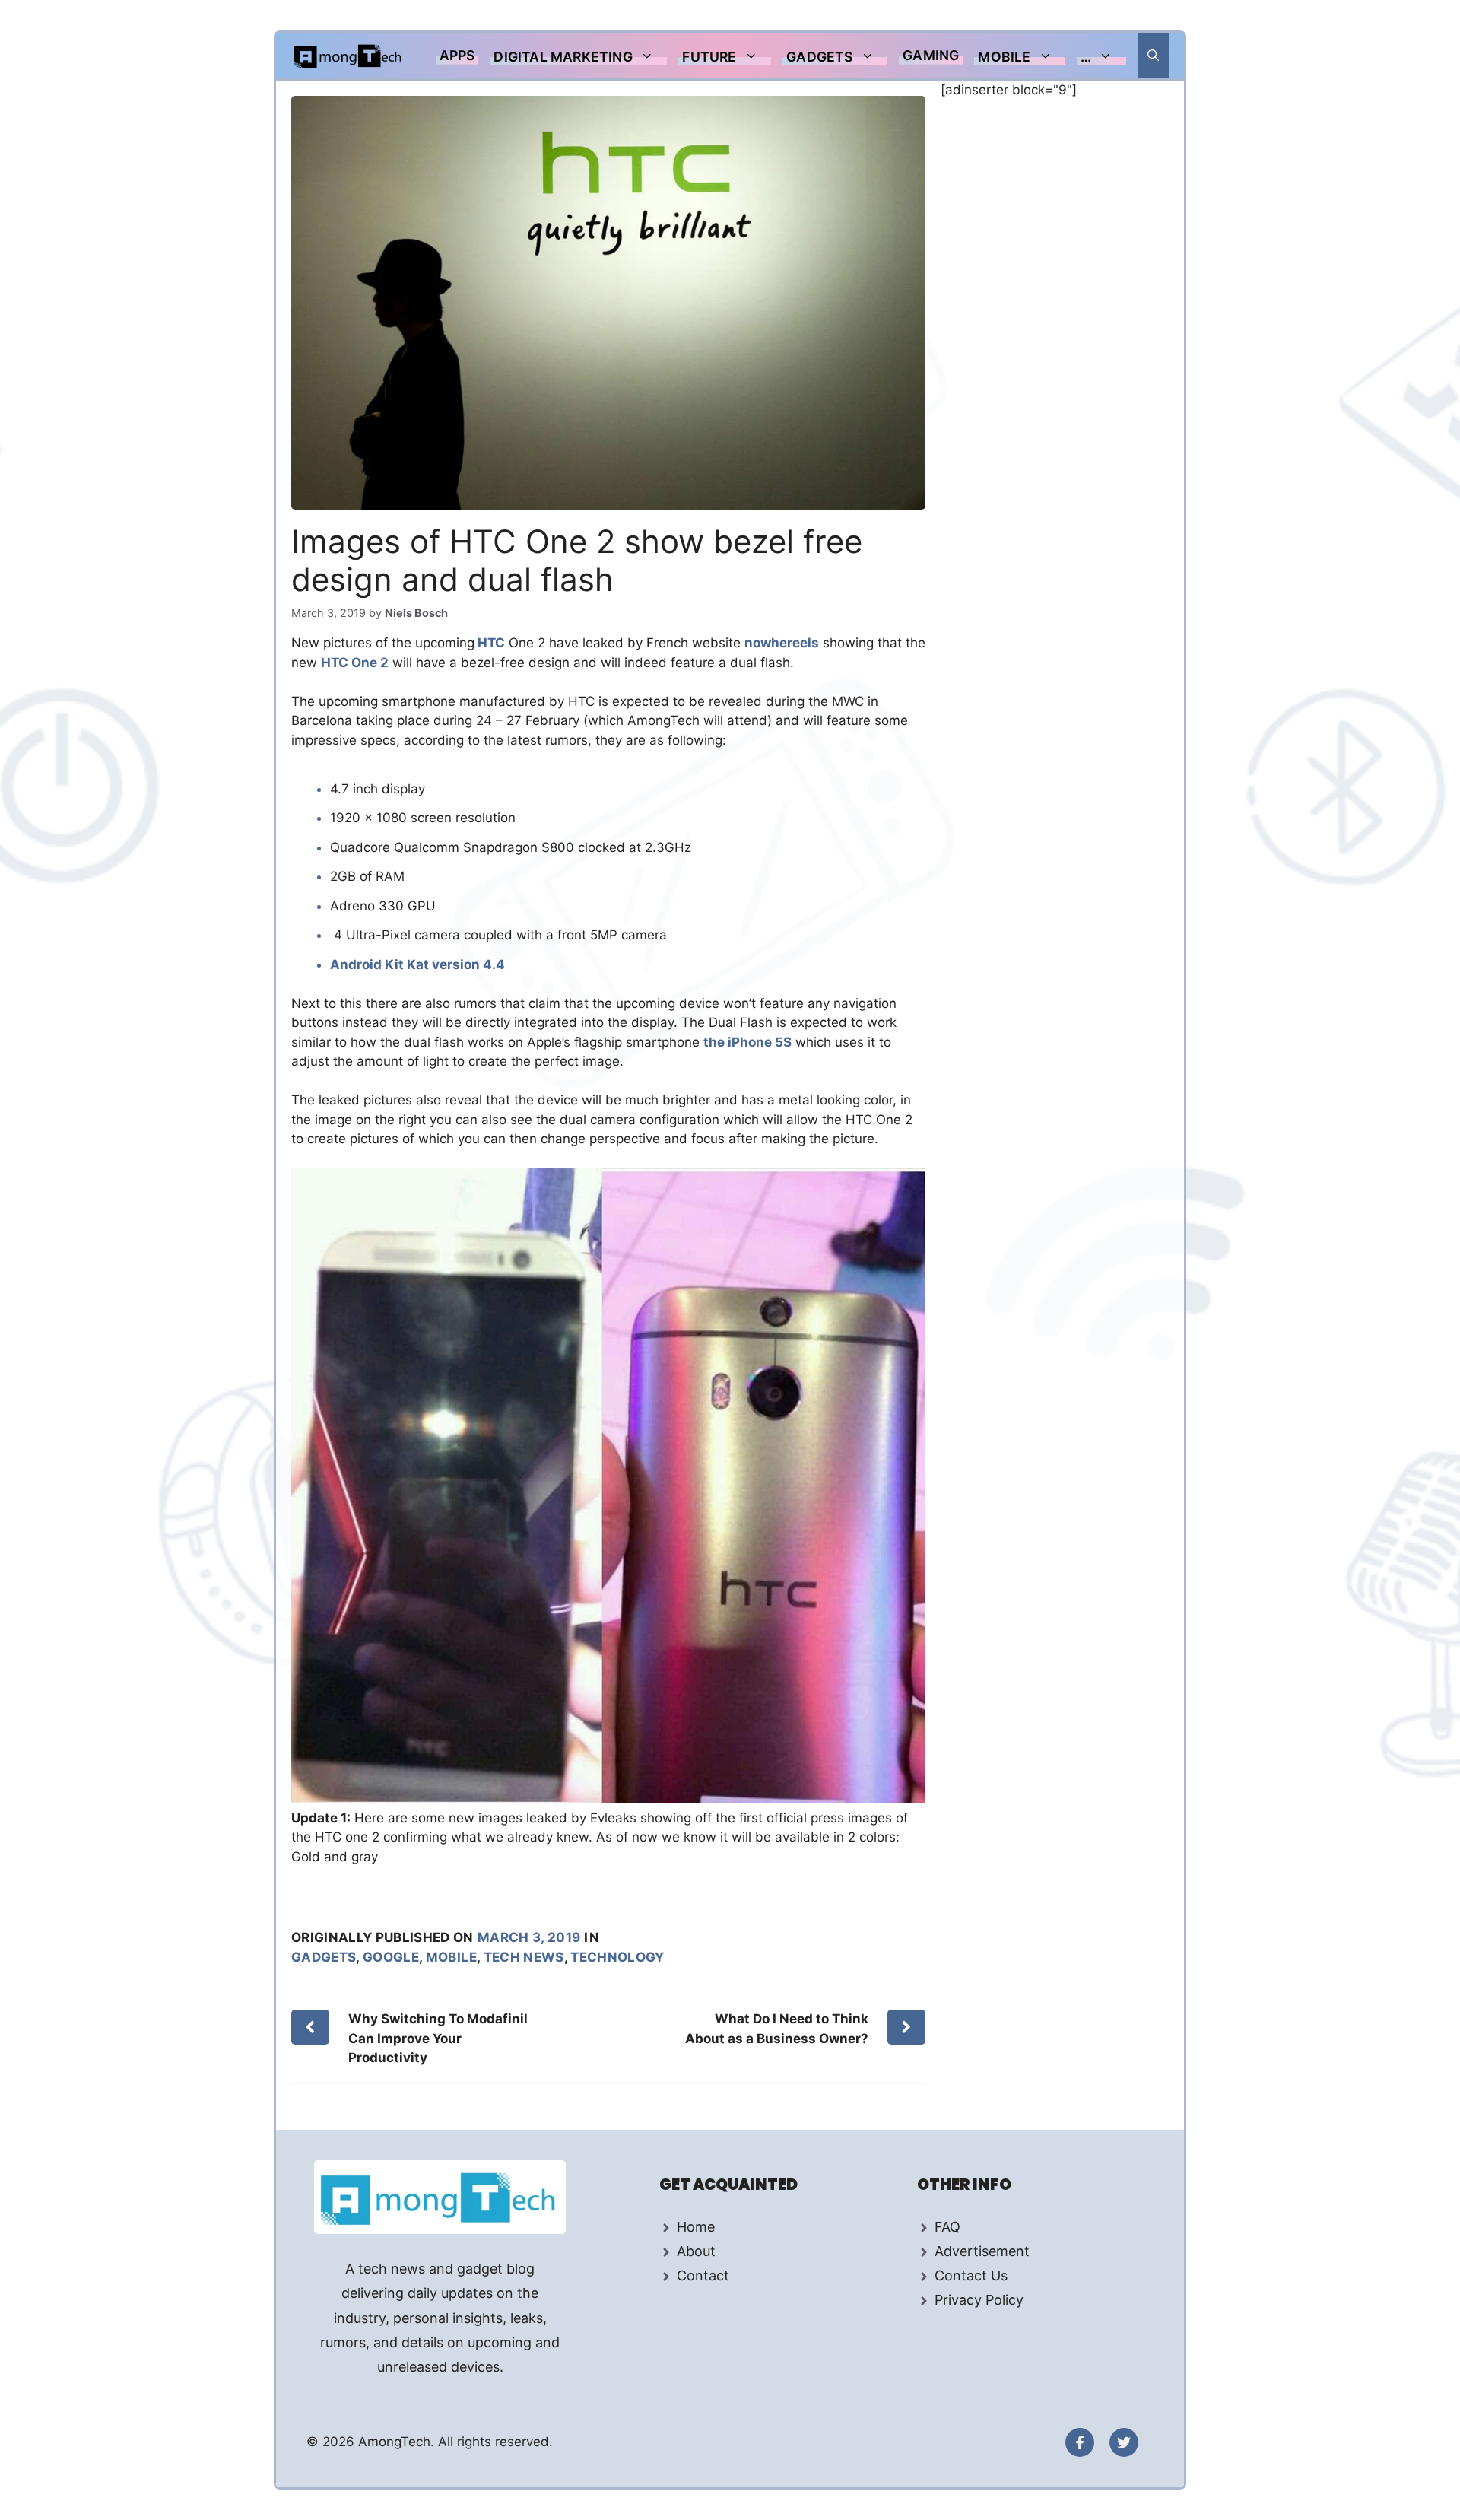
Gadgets (819, 57)
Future (709, 57)
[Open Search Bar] (1153, 56)
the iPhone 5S (747, 1042)
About (696, 2251)
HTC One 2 (355, 663)
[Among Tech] (349, 56)
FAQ (947, 2227)
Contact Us (971, 2275)
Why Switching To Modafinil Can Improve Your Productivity (438, 2038)
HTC (490, 643)
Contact (703, 2275)
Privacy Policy (979, 2300)
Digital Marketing (563, 57)
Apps (457, 55)
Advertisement (982, 2251)
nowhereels (782, 643)
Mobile (1004, 57)
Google (391, 1957)
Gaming (931, 55)
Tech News (524, 1957)
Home (696, 2227)
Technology (617, 1957)
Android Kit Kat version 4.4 (417, 964)
